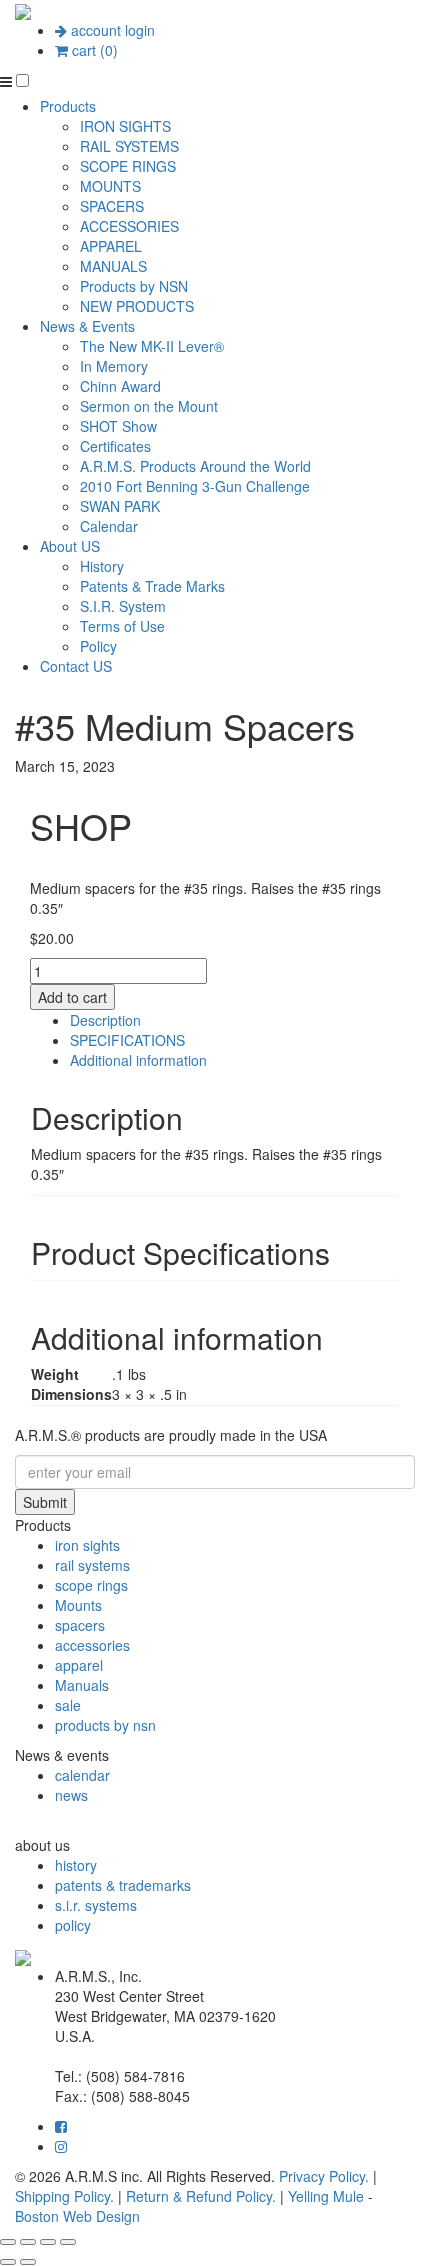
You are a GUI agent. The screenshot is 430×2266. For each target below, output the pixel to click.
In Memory (114, 366)
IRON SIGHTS (125, 126)
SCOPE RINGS (128, 166)
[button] (22, 80)
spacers (80, 1625)
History (102, 566)
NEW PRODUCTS (137, 306)
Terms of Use (122, 626)
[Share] (48, 2242)
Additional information (138, 1060)
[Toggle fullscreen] (28, 2242)
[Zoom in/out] (8, 2242)
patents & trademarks (123, 1885)
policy (73, 1925)
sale (68, 1705)
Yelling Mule (326, 2196)
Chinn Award (120, 386)
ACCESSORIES (129, 226)
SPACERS (112, 206)
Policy (98, 646)
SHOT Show (118, 426)
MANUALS (113, 266)
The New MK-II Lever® (152, 346)
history (76, 1865)
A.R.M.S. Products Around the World (195, 466)
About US (70, 546)
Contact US (76, 666)
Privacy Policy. (324, 2176)
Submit (45, 1502)
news (71, 1795)
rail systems (92, 1565)
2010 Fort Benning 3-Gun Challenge (195, 486)
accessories (92, 1645)
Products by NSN (134, 286)
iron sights (87, 1545)
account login (111, 30)
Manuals (82, 1685)
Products (68, 106)
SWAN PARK (120, 506)
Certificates (115, 446)
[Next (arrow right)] (28, 2262)
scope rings (91, 1585)
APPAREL (111, 246)
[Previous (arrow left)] (8, 2262)
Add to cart (72, 997)
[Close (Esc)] (68, 2242)
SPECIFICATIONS (127, 1040)
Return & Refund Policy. (201, 2196)
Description (105, 1020)
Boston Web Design (77, 2216)
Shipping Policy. (64, 2196)
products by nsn (105, 1725)
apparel (79, 1665)
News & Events (87, 326)
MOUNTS (110, 186)
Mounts (78, 1605)
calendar (82, 1775)
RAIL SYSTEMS (129, 146)
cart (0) (93, 50)
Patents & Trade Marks (152, 586)
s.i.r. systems (96, 1905)
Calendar (109, 526)
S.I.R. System (123, 606)
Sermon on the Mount (149, 406)
